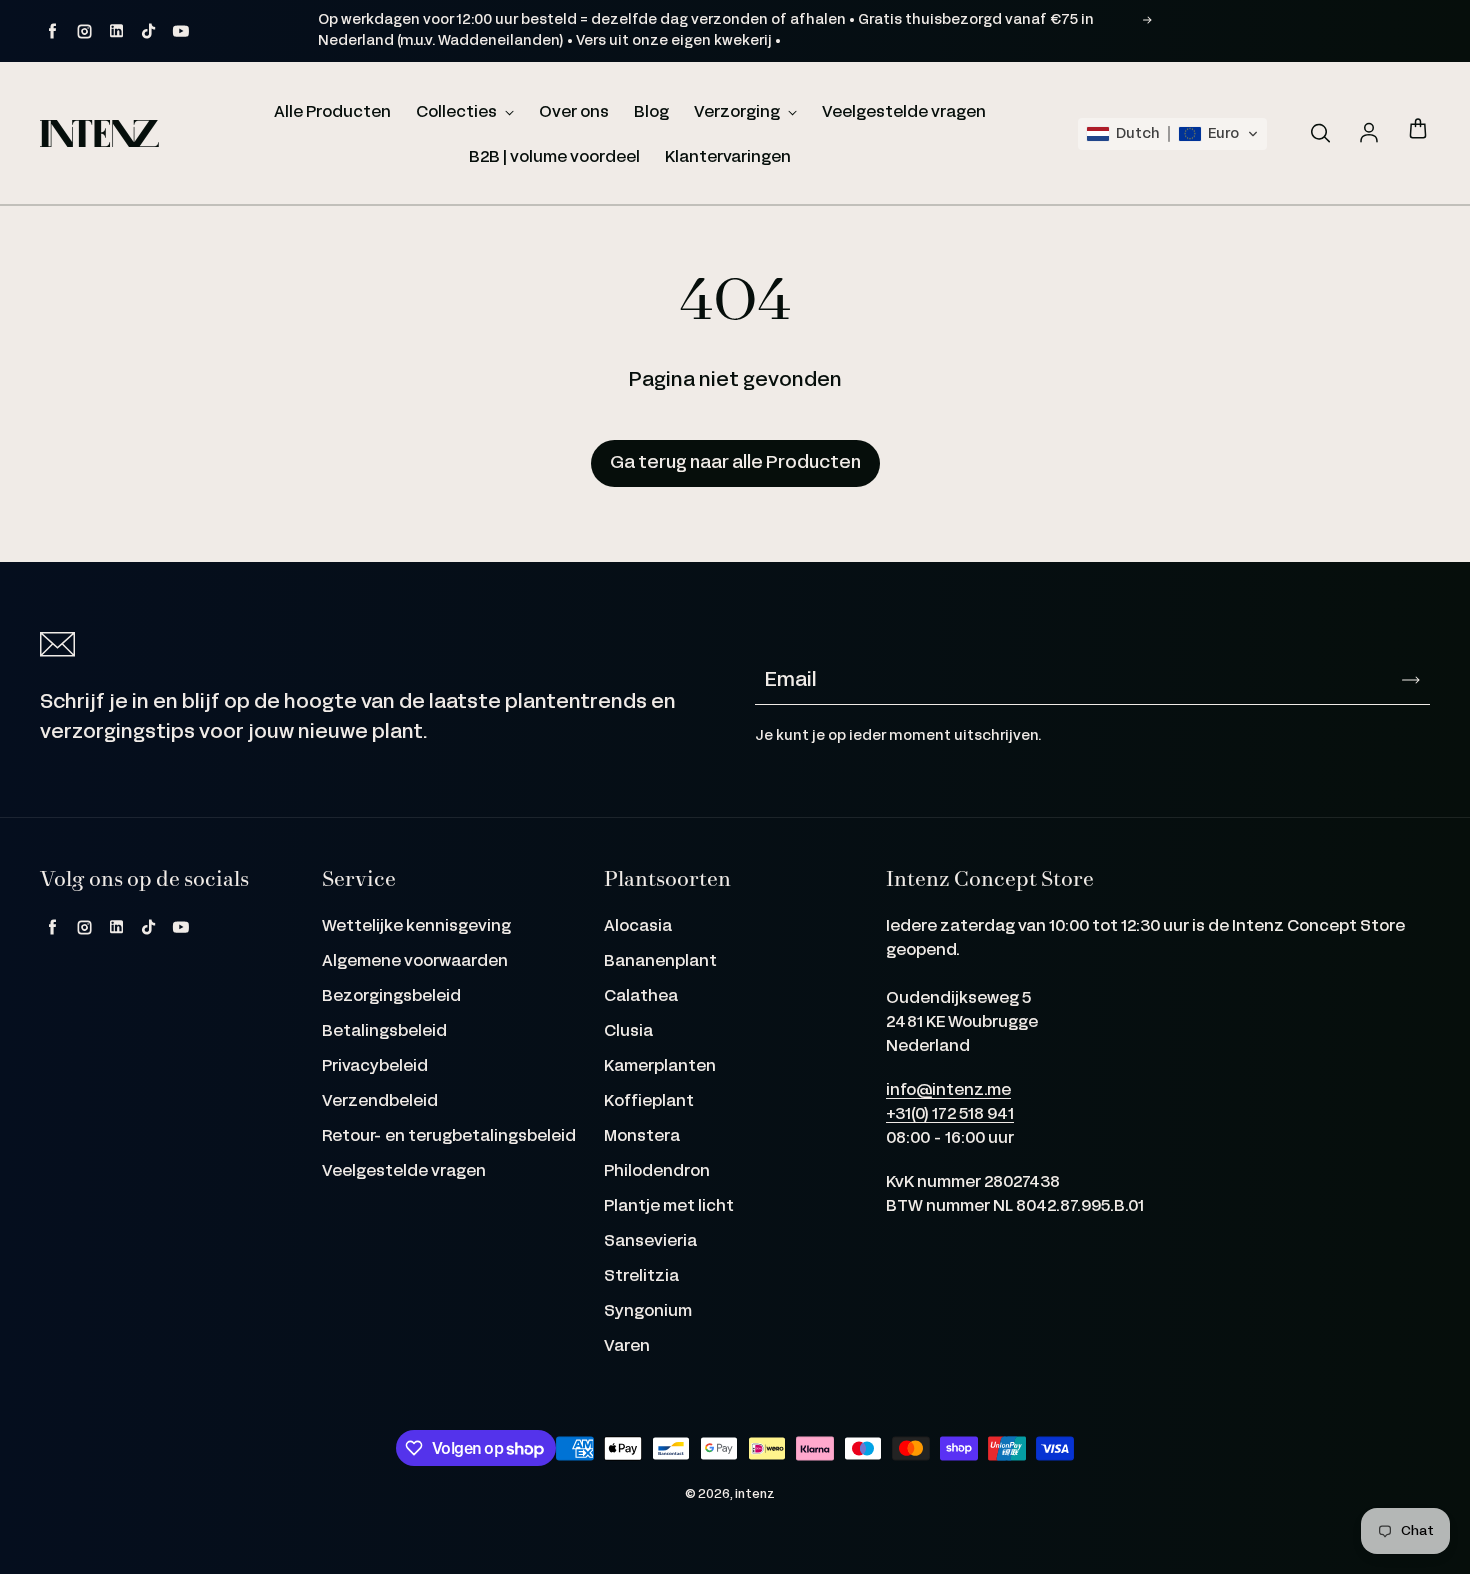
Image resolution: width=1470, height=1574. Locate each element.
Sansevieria (650, 1241)
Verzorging (738, 112)
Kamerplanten (660, 1066)
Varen (627, 1346)
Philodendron (657, 1171)
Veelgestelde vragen (904, 112)
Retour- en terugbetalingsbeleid (449, 1136)
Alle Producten (332, 112)
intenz (755, 1494)
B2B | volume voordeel (554, 157)
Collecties (458, 112)
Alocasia (638, 926)
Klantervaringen (728, 157)
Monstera (642, 1136)
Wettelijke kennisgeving (416, 926)
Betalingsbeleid (384, 1031)
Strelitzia (641, 1276)
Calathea (641, 996)
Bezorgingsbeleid (391, 996)
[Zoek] (1320, 134)
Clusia (628, 1031)
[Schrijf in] (1411, 680)
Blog (651, 112)
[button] (1172, 134)
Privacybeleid (375, 1066)
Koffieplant (649, 1101)
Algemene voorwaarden (415, 961)
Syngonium (648, 1311)
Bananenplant (660, 961)
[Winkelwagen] (1418, 130)
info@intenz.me (948, 1090)
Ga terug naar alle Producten (735, 463)
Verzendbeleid (380, 1101)
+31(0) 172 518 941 (950, 1114)
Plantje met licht (669, 1206)
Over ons (574, 112)
